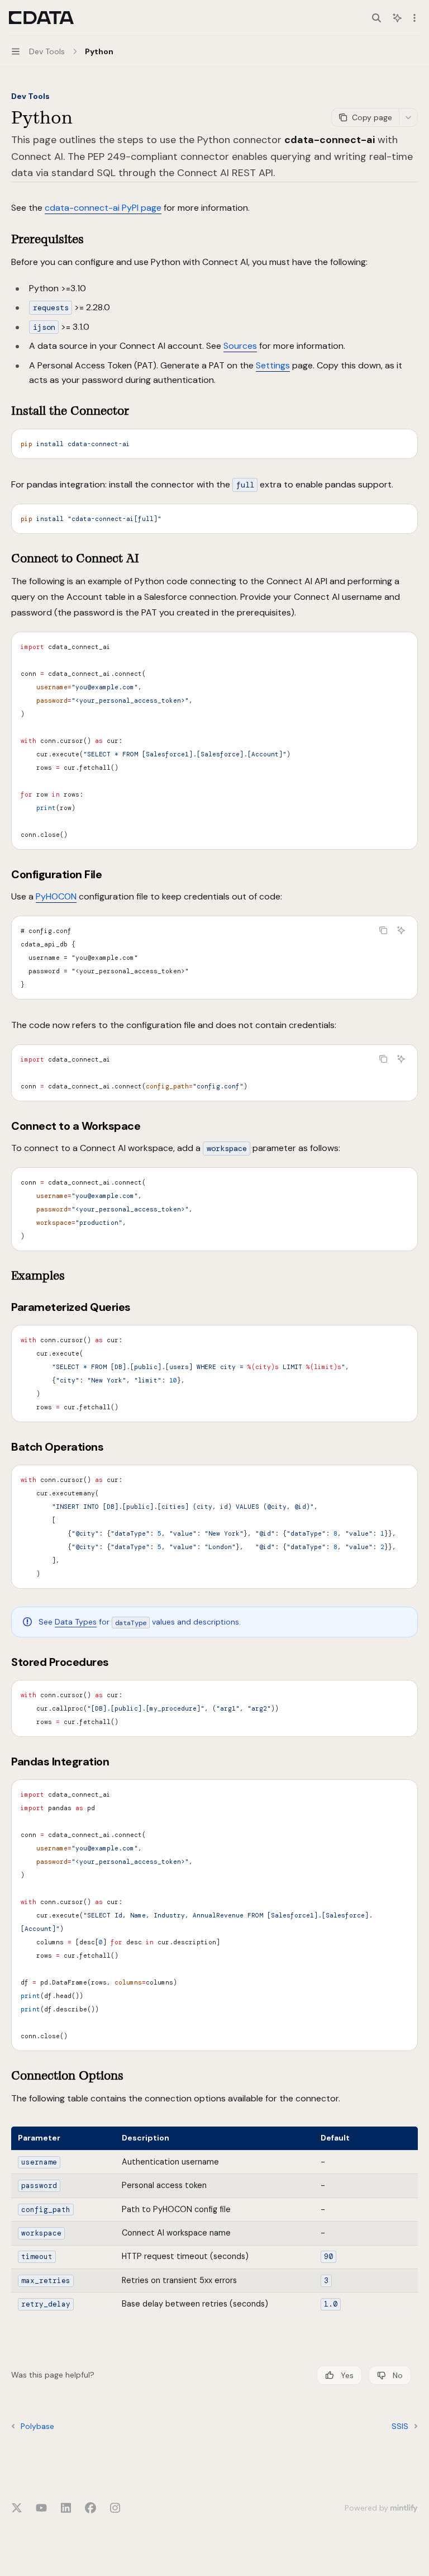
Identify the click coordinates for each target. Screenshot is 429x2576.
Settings (273, 365)
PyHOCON (56, 896)
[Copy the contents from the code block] (383, 930)
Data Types (76, 1622)
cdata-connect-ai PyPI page (103, 208)
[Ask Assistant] (401, 930)
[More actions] (414, 18)
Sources (240, 346)
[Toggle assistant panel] (397, 18)
